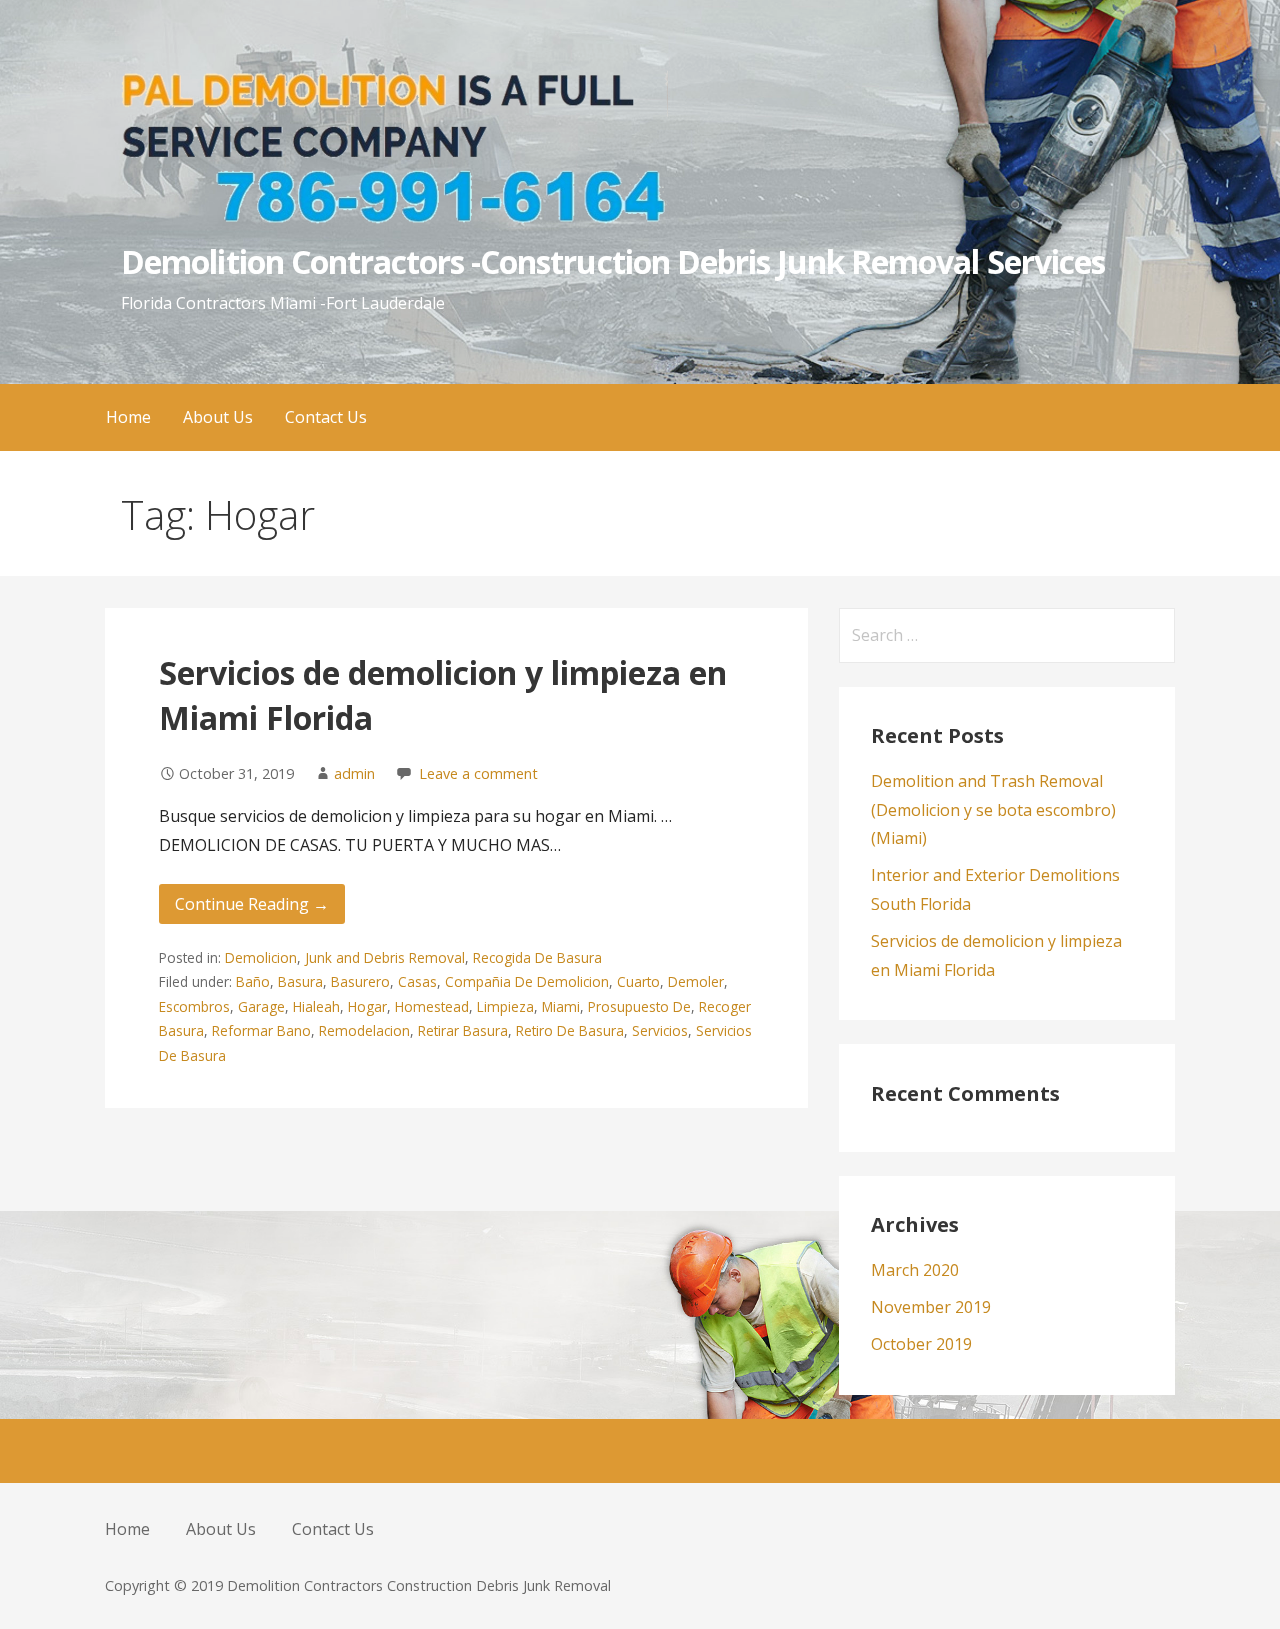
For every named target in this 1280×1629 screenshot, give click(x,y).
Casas (417, 981)
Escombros (194, 1006)
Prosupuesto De (639, 1006)
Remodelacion (364, 1030)
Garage (261, 1006)
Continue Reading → (252, 904)
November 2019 (931, 1307)
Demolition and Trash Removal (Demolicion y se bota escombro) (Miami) (993, 810)
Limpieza (505, 1006)
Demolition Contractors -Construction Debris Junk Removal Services (613, 261)
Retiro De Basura (570, 1030)
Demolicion (261, 957)
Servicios (660, 1030)
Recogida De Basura (537, 957)
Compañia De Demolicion (527, 981)
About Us (218, 417)
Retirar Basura (463, 1030)
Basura (300, 981)
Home (128, 417)
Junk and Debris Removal (385, 957)
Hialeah (316, 1006)
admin (354, 773)
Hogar (367, 1006)
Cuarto (638, 981)
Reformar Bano (261, 1030)
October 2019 (921, 1344)
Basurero (360, 981)
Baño (253, 981)
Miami (561, 1006)
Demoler (696, 981)
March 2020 (915, 1270)
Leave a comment (478, 773)
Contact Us (326, 417)
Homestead (432, 1006)
